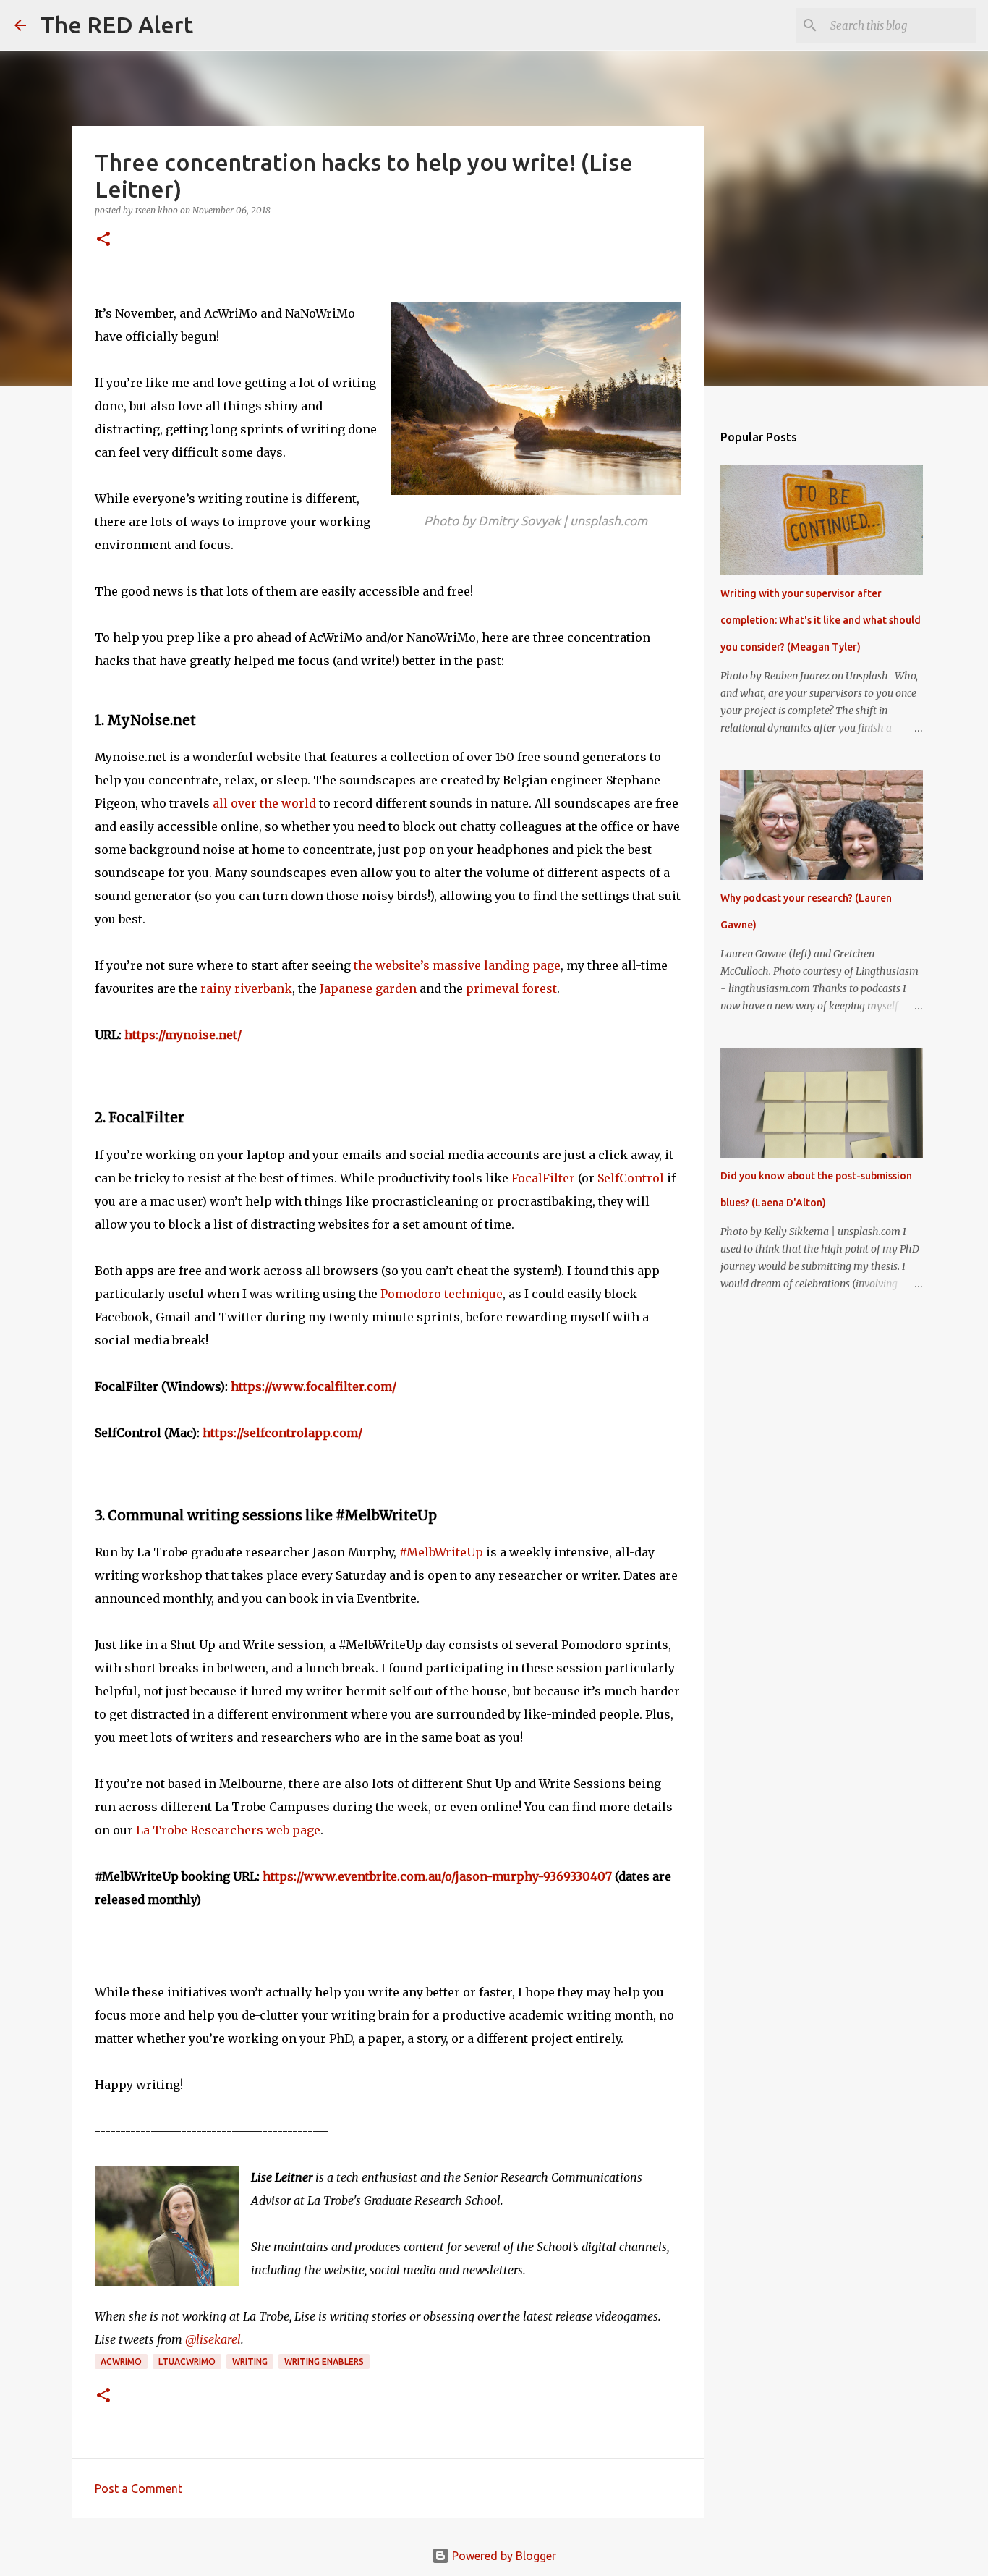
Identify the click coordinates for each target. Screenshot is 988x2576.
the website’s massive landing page (457, 965)
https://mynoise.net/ (183, 1035)
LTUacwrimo (187, 2361)
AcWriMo (121, 2361)
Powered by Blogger (503, 2556)
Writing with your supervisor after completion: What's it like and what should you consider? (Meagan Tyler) (821, 620)
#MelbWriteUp (441, 1552)
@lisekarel (213, 2339)
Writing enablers (324, 2361)
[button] (103, 240)
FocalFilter (543, 1178)
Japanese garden (368, 988)
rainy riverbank (246, 988)
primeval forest (511, 988)
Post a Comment (139, 2488)
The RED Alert (117, 25)
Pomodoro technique (442, 1294)
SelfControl (631, 1178)
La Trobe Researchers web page (228, 1830)
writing (250, 2361)
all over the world (264, 803)
